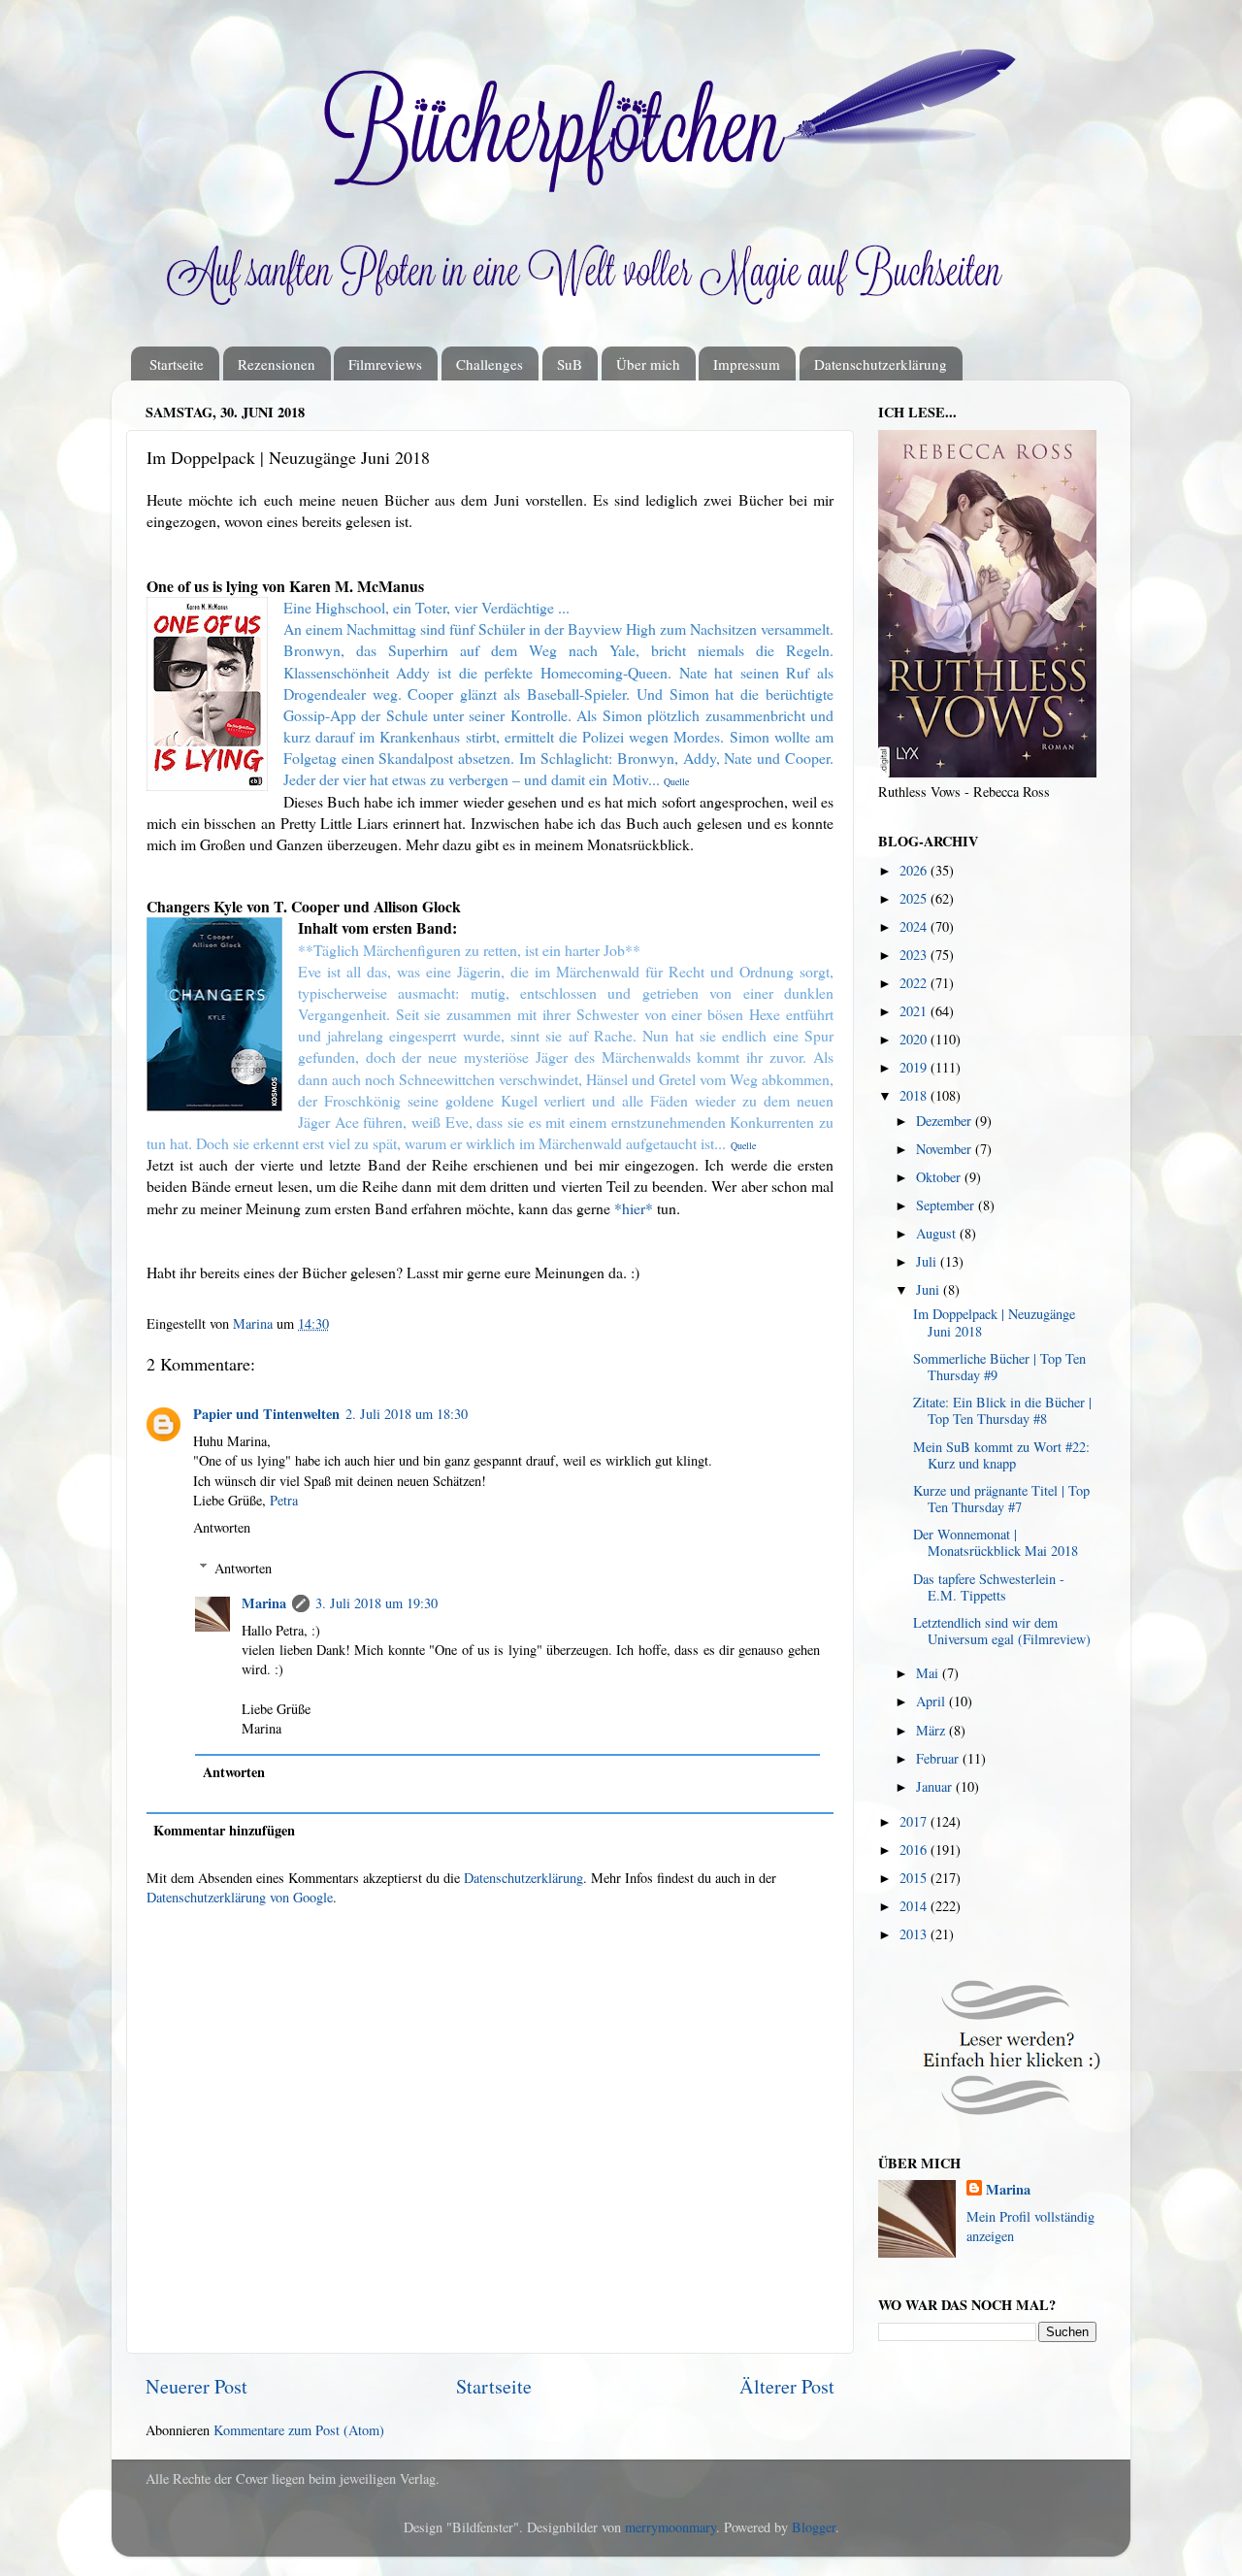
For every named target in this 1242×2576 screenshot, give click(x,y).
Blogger (814, 2527)
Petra (284, 1500)
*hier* (634, 1208)
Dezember (946, 1121)
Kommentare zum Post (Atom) (299, 2430)
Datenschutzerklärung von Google (240, 1897)
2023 (915, 955)
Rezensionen (277, 364)
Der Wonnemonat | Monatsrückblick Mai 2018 (996, 1542)
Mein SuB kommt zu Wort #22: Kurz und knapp (1001, 1455)
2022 (915, 983)
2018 (915, 1095)
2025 (915, 898)
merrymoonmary (670, 2527)
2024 (915, 926)
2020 (915, 1039)
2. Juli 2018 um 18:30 (407, 1414)
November (946, 1149)
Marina (264, 1603)
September (947, 1205)
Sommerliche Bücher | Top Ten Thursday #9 (999, 1367)
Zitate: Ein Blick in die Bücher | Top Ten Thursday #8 (1002, 1410)
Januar (936, 1786)
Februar (939, 1758)
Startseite (177, 364)
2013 (915, 1934)
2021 (915, 1011)
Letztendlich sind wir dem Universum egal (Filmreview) (1002, 1631)
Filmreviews (385, 364)
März (932, 1730)
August (938, 1233)
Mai (929, 1673)
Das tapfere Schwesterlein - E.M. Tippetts (989, 1587)
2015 (915, 1878)
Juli (928, 1261)
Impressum (747, 364)
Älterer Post (787, 2386)
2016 (915, 1849)
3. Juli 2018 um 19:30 (376, 1603)
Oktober (940, 1177)
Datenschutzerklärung (881, 364)
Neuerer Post (196, 2386)
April (932, 1701)
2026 (915, 870)
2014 (915, 1906)
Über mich (648, 364)
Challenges (490, 364)
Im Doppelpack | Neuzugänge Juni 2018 (994, 1322)
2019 (915, 1067)
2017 (915, 1821)
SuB (570, 364)
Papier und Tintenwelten (266, 1414)
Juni (930, 1289)
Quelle (743, 1145)
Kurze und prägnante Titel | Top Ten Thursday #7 (1001, 1499)
